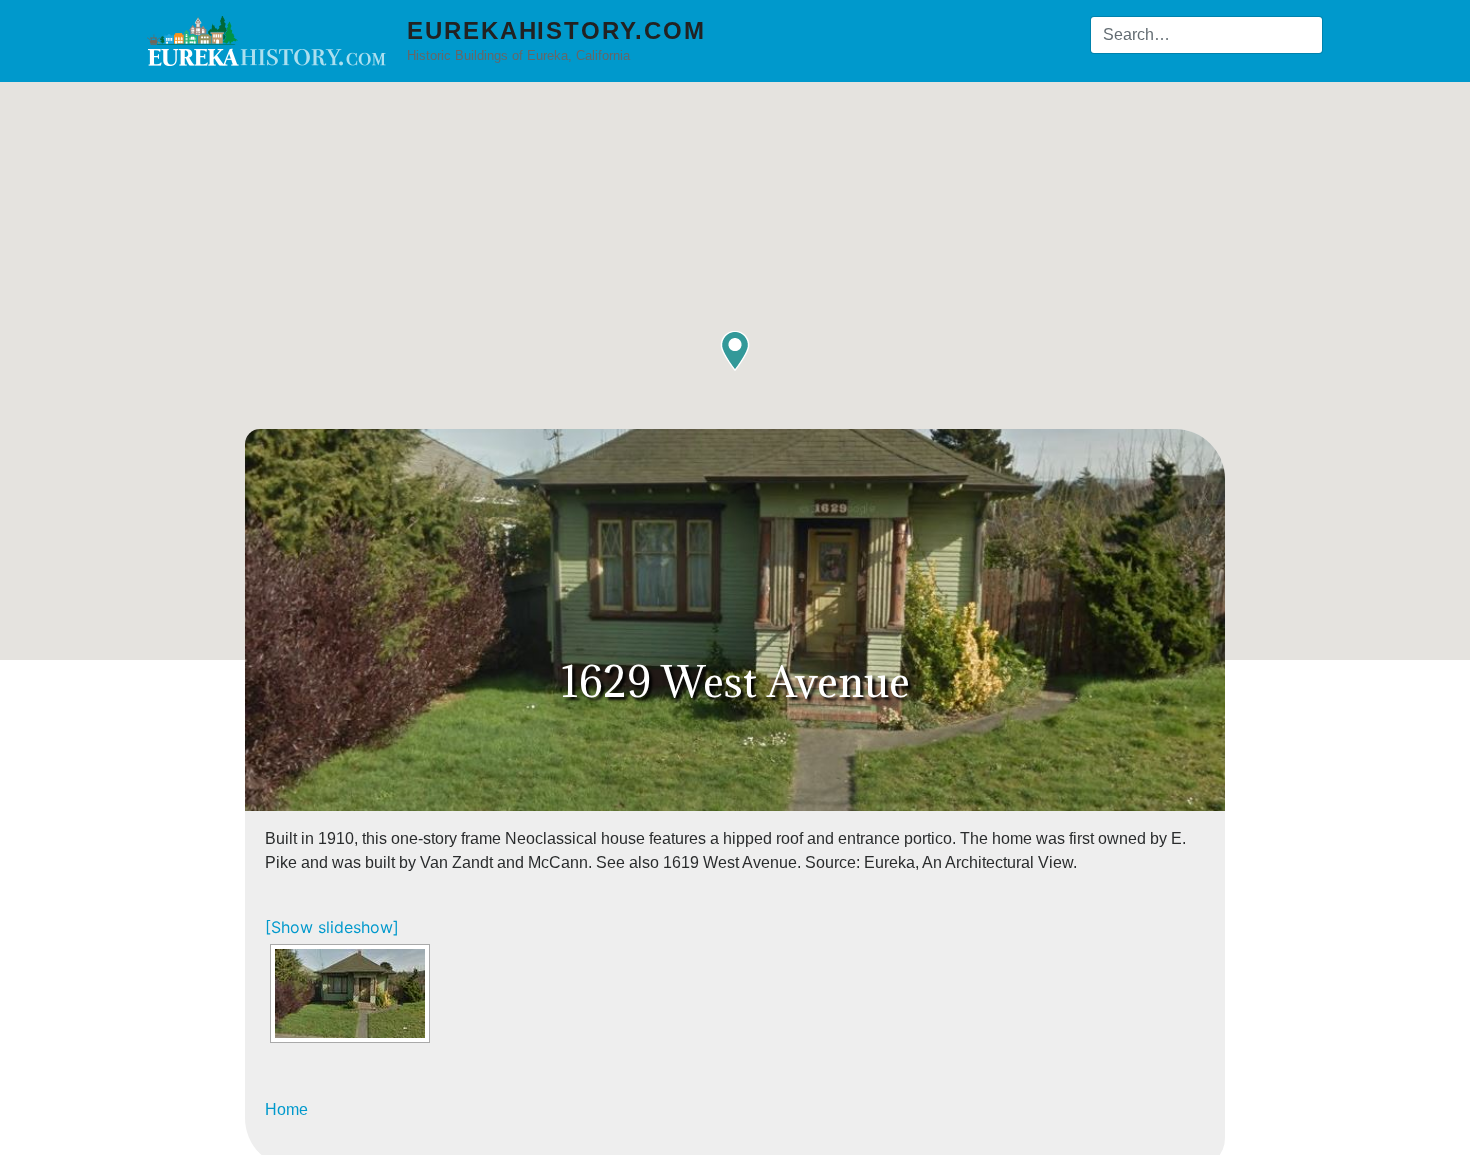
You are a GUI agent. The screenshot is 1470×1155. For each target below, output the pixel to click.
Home (286, 1109)
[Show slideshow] (332, 927)
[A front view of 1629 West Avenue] (350, 993)
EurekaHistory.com (556, 30)
